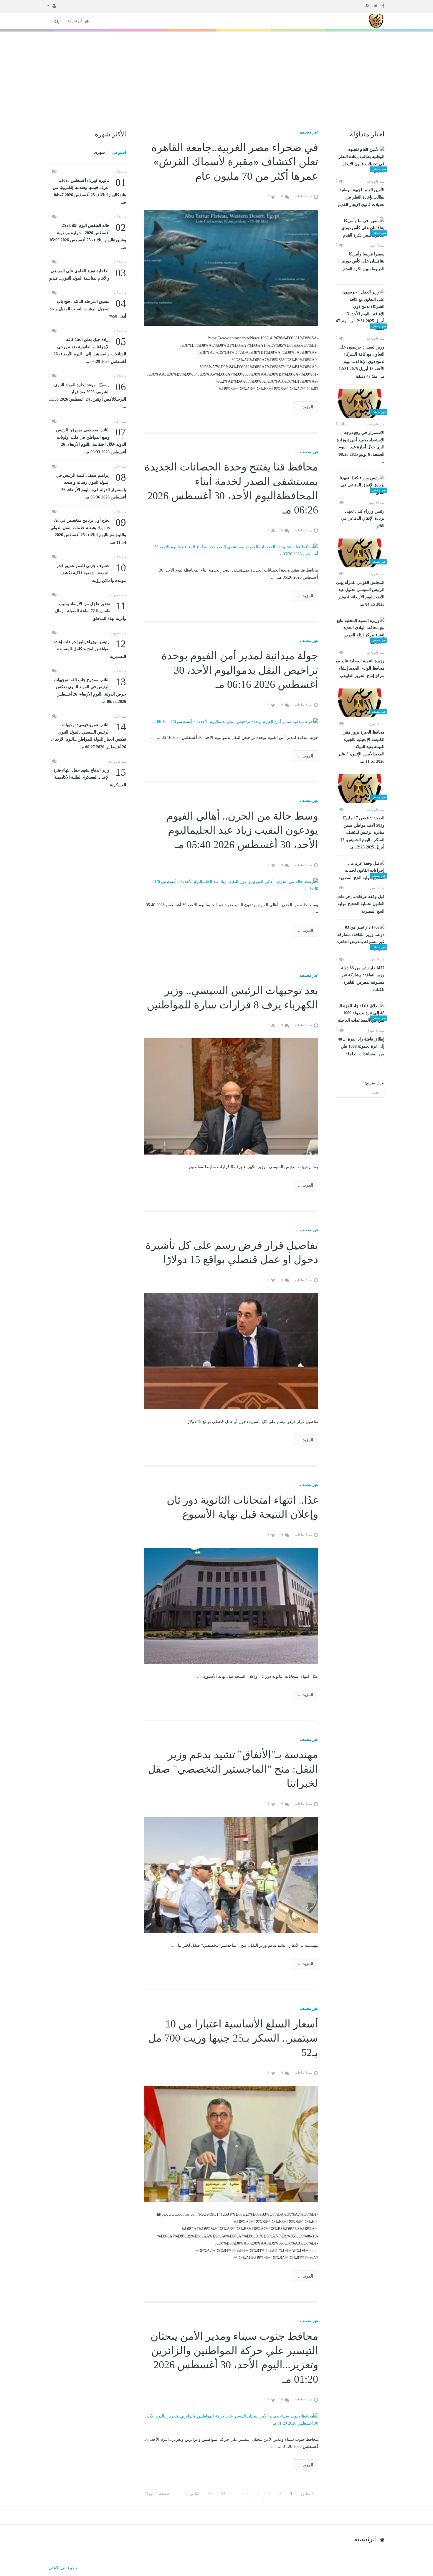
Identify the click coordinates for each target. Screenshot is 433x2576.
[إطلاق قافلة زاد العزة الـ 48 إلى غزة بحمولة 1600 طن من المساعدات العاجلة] (360, 1013)
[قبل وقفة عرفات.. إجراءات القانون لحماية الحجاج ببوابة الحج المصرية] (360, 871)
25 (210, 2494)
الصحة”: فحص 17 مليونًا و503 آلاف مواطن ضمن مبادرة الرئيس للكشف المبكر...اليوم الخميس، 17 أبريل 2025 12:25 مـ (362, 833)
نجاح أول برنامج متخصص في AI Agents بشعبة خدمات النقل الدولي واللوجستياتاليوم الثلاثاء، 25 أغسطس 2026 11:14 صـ (88, 531)
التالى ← (192, 2494)
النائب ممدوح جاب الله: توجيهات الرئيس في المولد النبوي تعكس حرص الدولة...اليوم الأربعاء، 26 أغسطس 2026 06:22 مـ (90, 690)
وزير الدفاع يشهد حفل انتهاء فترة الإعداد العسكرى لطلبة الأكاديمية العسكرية (90, 777)
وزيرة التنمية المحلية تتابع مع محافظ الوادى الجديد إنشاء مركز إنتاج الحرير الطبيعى (360, 668)
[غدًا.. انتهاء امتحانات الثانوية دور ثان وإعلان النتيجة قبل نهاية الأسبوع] (231, 1606)
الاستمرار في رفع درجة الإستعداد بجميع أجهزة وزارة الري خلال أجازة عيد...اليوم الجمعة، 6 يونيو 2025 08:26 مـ (361, 447)
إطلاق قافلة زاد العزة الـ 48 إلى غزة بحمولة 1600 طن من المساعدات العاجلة (361, 1047)
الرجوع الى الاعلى (64, 2568)
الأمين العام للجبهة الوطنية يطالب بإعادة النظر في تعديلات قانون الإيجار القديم (361, 197)
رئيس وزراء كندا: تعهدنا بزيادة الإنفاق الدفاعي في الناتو (363, 519)
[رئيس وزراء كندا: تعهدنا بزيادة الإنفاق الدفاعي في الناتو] (360, 486)
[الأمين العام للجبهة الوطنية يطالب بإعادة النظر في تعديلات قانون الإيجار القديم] (360, 161)
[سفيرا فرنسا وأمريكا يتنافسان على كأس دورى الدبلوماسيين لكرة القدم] (360, 228)
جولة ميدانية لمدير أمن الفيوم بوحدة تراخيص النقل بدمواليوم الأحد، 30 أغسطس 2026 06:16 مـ (240, 670)
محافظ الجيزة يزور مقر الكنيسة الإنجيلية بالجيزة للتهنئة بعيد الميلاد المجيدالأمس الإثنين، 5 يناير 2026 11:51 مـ (361, 747)
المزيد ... (306, 407)
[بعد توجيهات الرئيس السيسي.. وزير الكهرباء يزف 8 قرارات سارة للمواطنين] (231, 1096)
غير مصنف (309, 132)
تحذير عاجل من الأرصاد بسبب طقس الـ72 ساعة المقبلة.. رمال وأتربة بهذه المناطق (91, 611)
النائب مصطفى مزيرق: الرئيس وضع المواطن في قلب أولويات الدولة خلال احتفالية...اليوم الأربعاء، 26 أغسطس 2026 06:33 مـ (91, 440)
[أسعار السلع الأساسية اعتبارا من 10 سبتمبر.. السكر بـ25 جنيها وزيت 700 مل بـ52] (231, 2144)
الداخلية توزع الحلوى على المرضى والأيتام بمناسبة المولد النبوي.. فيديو (88, 274)
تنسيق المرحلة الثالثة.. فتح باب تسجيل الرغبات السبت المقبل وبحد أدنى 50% (88, 308)
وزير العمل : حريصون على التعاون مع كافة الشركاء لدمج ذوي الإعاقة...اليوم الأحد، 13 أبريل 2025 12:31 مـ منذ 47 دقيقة (361, 362)
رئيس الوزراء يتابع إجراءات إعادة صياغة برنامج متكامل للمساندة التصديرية (90, 649)
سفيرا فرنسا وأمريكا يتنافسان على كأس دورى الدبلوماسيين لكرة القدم (363, 261)
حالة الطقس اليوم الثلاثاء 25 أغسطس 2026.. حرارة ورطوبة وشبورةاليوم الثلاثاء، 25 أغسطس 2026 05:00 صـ (88, 236)
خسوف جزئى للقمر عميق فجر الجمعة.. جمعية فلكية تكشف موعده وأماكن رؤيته (91, 573)
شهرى (99, 152)
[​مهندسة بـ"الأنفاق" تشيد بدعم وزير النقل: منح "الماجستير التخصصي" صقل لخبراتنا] (231, 1875)
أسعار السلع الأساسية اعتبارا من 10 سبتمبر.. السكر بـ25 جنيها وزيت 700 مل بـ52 (233, 2038)
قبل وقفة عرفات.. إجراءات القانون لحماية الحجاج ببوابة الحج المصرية (361, 904)
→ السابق (310, 2494)
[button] (52, 5)
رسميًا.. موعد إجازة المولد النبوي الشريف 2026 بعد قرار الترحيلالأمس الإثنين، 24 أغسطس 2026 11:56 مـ (87, 395)
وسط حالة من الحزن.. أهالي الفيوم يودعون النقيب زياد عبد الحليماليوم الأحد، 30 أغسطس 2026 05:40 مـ (242, 830)
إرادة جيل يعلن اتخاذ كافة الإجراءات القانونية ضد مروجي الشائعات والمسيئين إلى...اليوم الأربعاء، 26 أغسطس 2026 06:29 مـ (90, 350)
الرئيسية (75, 21)
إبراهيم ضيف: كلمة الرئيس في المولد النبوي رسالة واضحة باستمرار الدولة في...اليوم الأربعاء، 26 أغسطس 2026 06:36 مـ (91, 486)
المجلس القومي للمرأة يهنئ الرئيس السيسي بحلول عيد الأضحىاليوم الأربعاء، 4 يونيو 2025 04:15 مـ (360, 594)
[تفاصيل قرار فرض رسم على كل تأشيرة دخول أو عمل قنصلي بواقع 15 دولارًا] (231, 1351)
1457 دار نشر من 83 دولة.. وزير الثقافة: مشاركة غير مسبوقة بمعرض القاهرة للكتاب (362, 979)
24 (223, 2494)
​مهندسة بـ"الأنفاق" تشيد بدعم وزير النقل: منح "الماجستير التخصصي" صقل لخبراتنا (233, 1769)
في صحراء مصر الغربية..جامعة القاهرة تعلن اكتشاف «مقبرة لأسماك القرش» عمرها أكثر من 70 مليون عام (235, 162)
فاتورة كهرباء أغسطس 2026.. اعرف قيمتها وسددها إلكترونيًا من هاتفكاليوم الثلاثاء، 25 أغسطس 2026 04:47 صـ (89, 191)
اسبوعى (119, 152)
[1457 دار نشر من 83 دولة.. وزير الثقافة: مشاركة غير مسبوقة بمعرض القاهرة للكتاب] (360, 938)
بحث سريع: (375, 1083)
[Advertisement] (216, 76)
